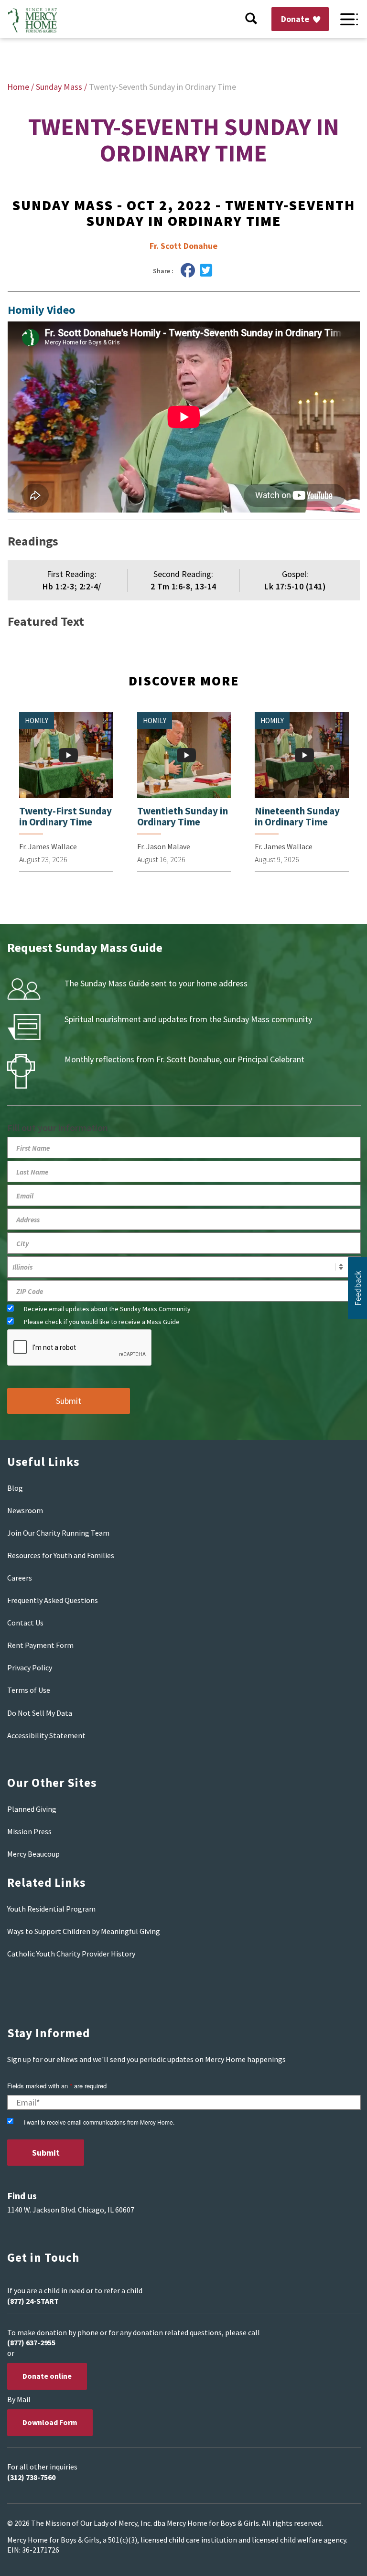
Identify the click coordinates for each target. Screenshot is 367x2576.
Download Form (50, 2422)
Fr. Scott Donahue (183, 246)
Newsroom (25, 1510)
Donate (296, 19)
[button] (357, 1288)
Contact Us (25, 1623)
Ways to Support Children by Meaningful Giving (84, 1931)
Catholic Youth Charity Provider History (71, 1954)
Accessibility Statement (46, 1735)
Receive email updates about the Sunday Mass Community (107, 1309)
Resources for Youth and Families (61, 1555)
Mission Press (29, 1831)
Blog (15, 1488)
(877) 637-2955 (31, 2342)
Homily (37, 721)
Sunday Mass (59, 87)
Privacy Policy (30, 1667)
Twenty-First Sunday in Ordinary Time (65, 816)
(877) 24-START (33, 2301)
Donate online (47, 2376)
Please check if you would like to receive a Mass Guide (102, 1322)
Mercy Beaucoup (33, 1854)
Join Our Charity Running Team (58, 1533)
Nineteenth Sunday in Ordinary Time (297, 816)
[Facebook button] (188, 271)
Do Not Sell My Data (40, 1713)
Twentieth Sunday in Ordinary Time (183, 816)
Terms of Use (29, 1690)
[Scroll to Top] (338, 2557)
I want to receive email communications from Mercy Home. (99, 2122)
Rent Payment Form (40, 1645)
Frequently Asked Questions (53, 1600)
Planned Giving (32, 1809)
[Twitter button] (206, 271)
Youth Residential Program (51, 1909)
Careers (20, 1578)
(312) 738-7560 (31, 2477)
